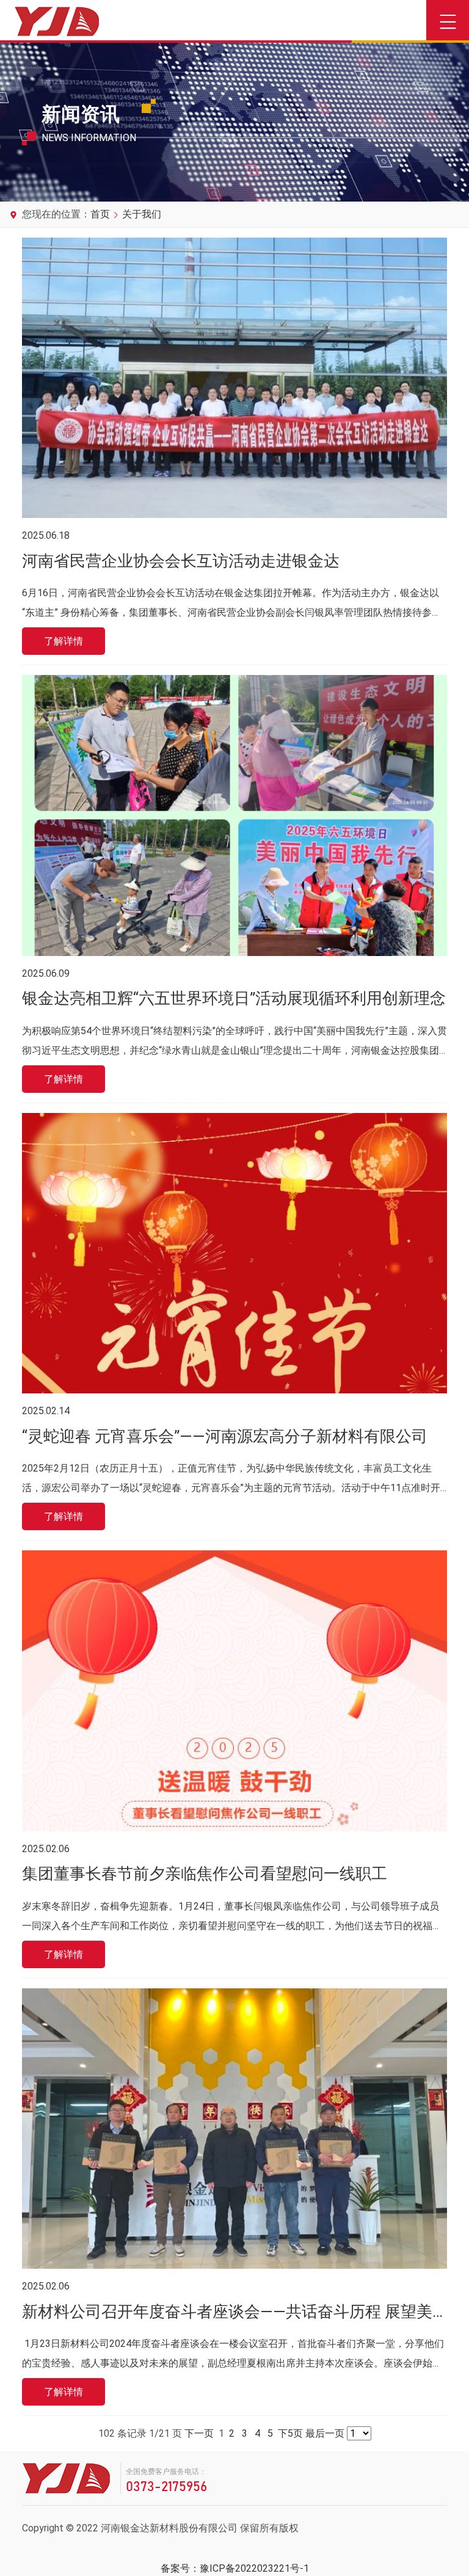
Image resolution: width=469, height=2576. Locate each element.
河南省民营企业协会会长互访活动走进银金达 (181, 561)
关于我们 (142, 214)
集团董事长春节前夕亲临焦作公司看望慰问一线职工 (205, 1874)
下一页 (199, 2433)
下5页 (290, 2433)
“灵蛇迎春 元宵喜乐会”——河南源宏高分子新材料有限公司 (225, 1436)
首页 (100, 214)
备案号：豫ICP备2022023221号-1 (235, 2568)
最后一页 (325, 2433)
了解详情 (64, 641)
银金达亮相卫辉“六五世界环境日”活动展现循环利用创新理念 (234, 998)
